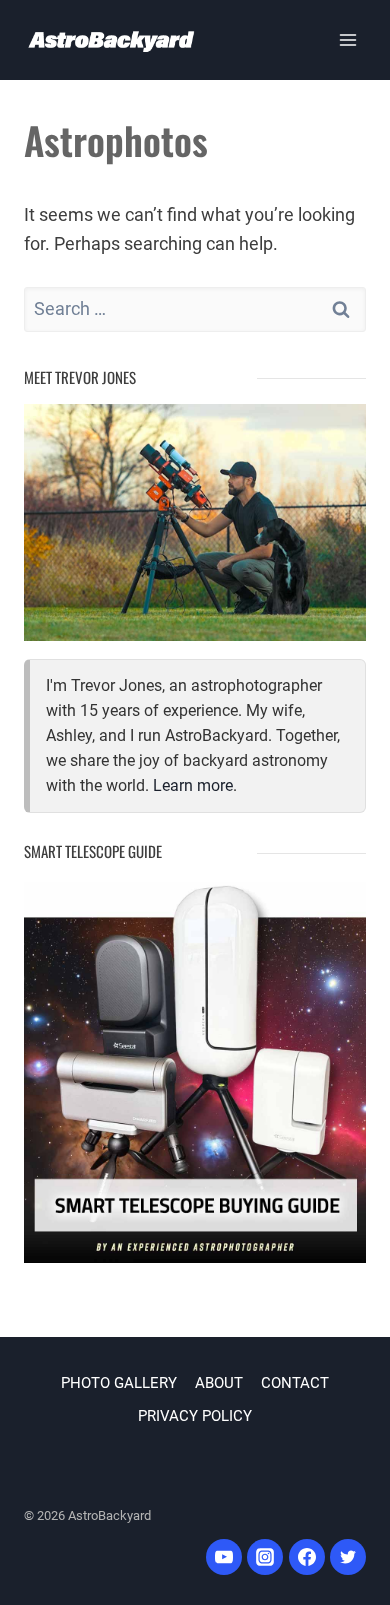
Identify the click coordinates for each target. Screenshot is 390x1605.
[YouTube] (224, 1557)
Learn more (193, 785)
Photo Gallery (119, 1383)
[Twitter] (348, 1557)
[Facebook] (307, 1557)
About (219, 1383)
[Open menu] (347, 39)
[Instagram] (265, 1557)
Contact (295, 1383)
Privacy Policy (195, 1416)
